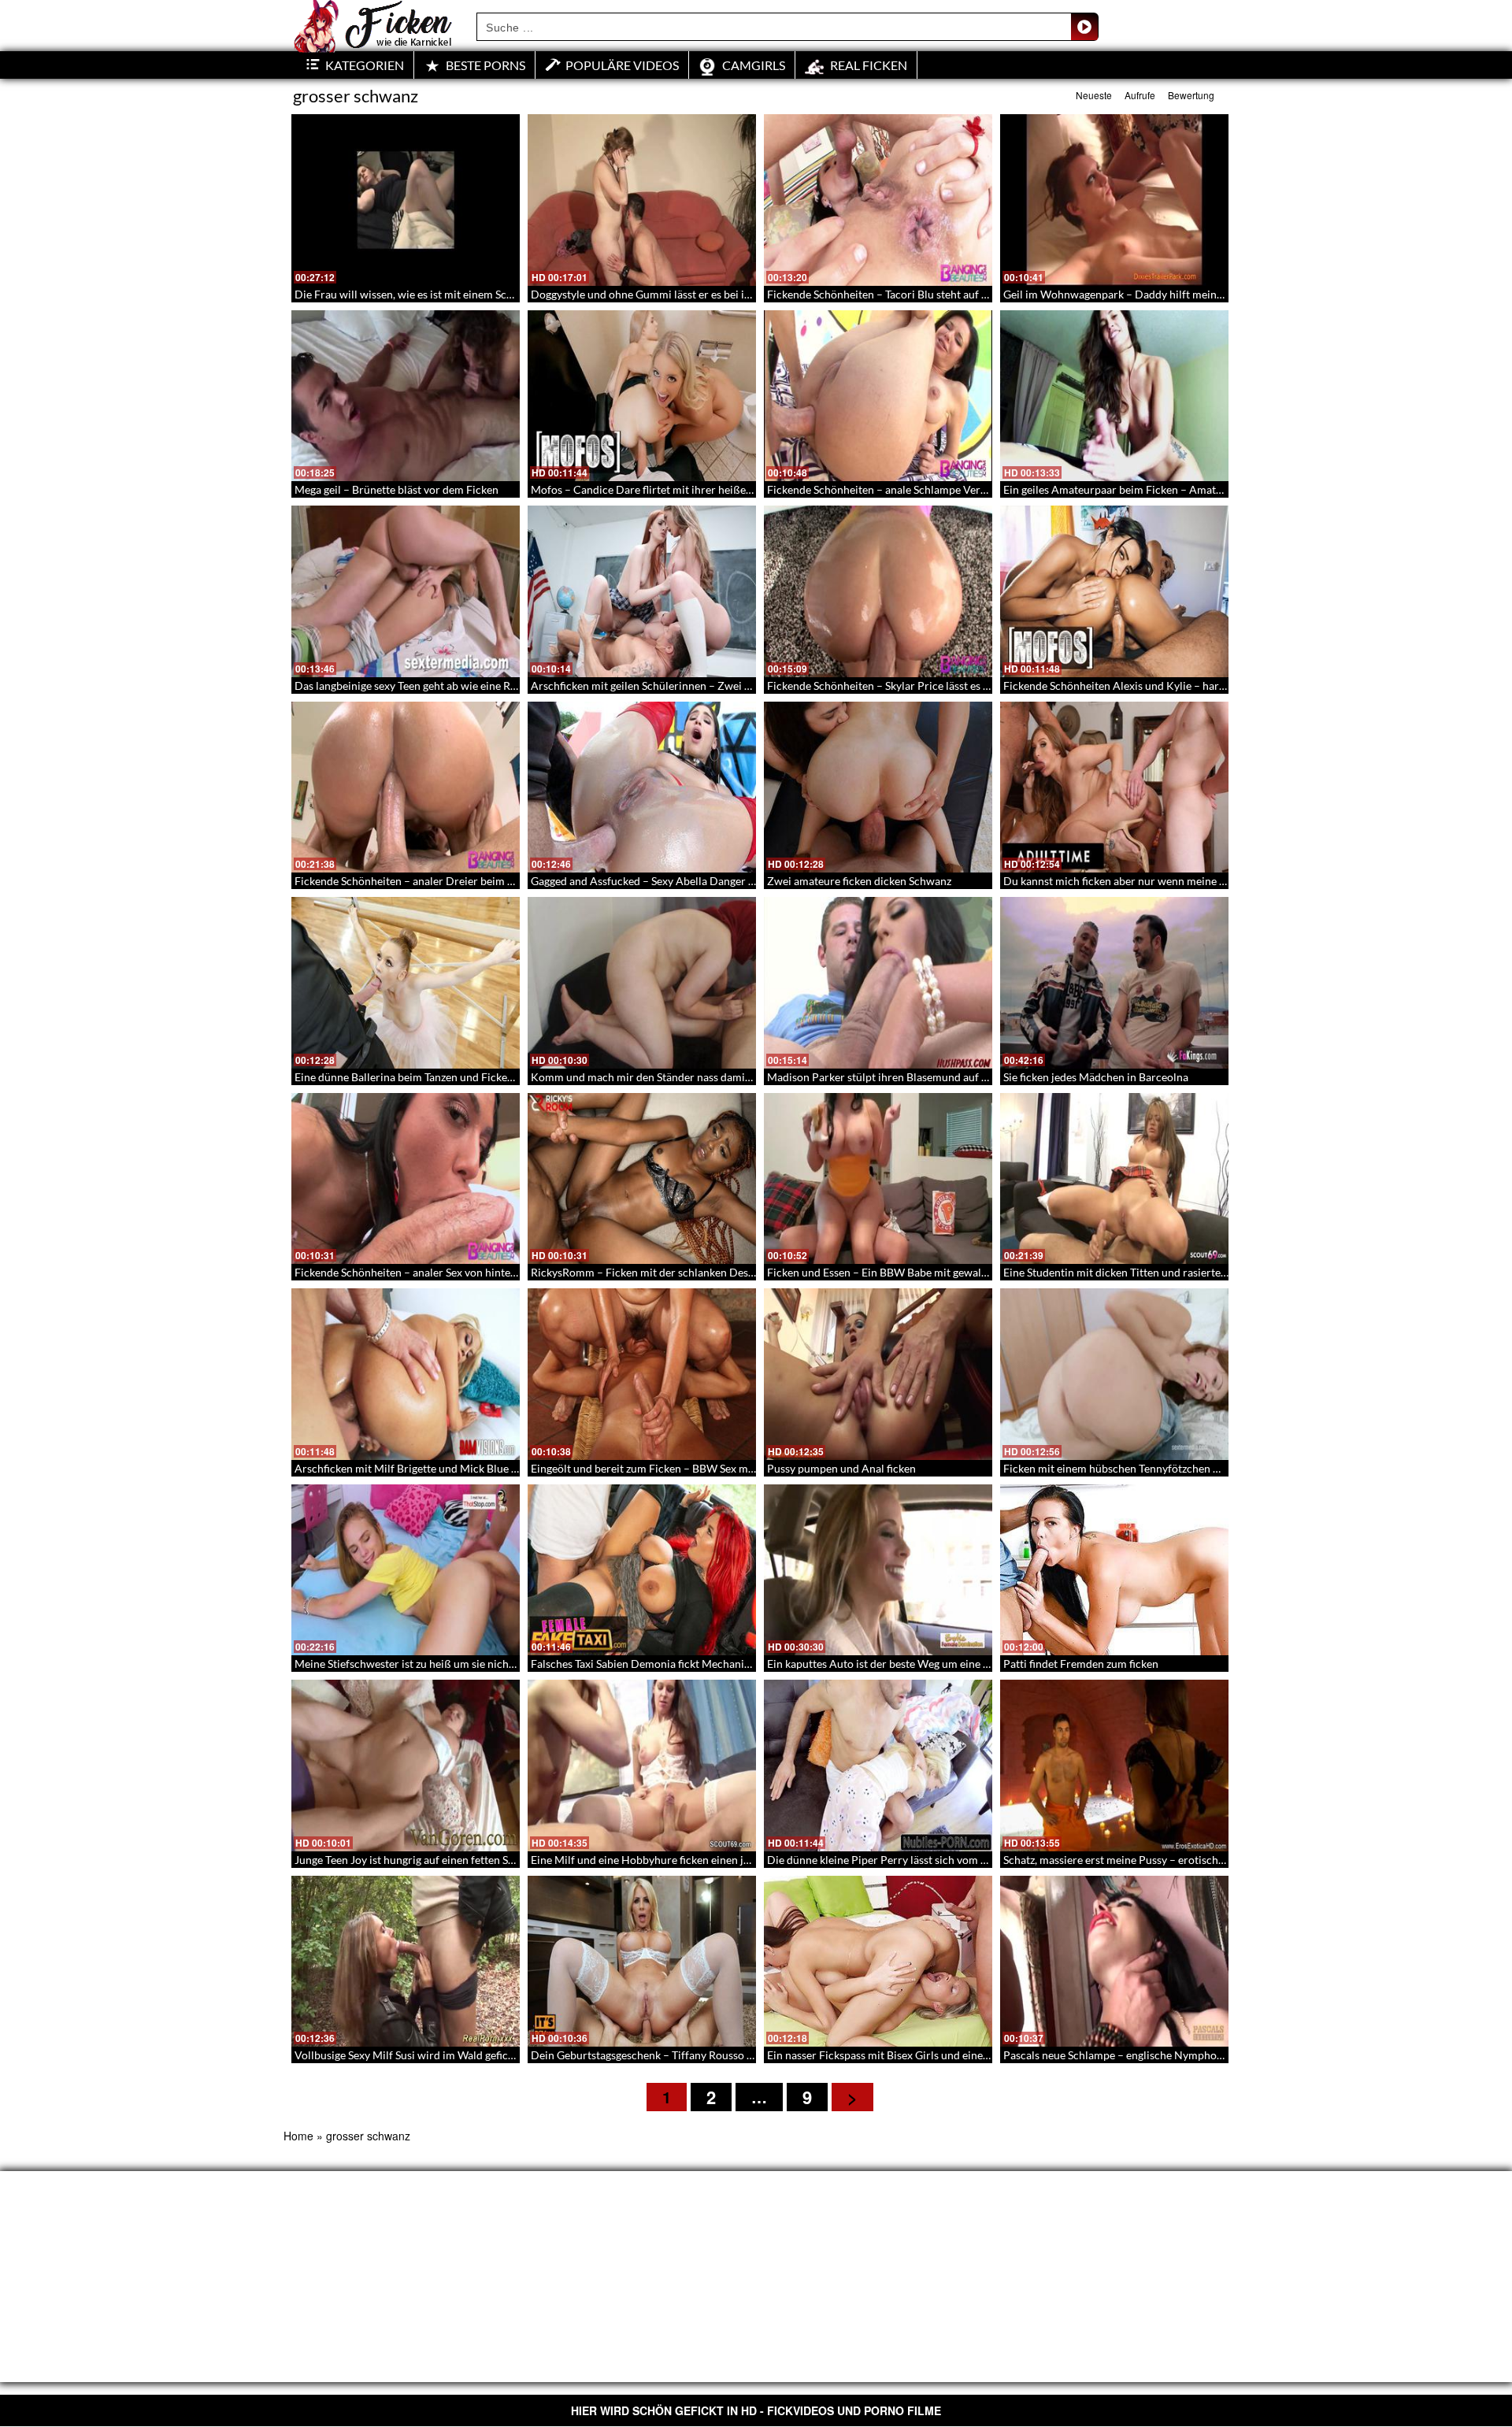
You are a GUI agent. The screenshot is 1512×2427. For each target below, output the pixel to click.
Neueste (1094, 95)
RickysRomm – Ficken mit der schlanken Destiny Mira (662, 1272)
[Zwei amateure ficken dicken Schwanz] (878, 787)
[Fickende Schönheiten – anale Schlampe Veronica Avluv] (878, 396)
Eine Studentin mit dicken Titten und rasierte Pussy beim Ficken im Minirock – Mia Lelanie (1223, 1272)
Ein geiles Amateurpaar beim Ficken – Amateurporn (1130, 489)
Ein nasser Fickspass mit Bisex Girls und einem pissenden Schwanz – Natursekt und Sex (978, 2055)
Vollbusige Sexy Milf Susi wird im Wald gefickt (406, 2055)
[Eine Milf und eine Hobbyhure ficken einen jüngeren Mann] (642, 1766)
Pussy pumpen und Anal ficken (841, 1468)
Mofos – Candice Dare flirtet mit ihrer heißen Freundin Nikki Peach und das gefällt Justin (748, 489)
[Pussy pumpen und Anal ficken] (878, 1374)
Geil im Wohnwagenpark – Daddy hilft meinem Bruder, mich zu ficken (1173, 294)
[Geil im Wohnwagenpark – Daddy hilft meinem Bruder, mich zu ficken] (1114, 200)
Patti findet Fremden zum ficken (1081, 1664)
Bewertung (1191, 95)
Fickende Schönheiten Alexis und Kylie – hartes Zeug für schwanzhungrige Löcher (1202, 685)
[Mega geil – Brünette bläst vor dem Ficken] (406, 396)
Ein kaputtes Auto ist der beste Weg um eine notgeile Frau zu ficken (930, 1664)
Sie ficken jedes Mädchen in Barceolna (1096, 1077)
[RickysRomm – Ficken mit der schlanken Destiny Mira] (642, 1179)
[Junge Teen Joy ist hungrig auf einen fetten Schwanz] (406, 1766)
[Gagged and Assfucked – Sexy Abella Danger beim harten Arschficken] (642, 787)
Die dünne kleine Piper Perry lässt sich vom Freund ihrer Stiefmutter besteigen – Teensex (983, 1860)
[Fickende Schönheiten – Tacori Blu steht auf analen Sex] (878, 200)
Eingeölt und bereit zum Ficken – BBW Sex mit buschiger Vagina (686, 1468)
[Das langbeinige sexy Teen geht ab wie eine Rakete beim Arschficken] (406, 591)
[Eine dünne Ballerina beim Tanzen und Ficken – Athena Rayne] (406, 983)
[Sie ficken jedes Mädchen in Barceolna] (1114, 983)
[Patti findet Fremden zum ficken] (1114, 1570)
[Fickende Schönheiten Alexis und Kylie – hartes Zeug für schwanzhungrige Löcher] (1114, 591)
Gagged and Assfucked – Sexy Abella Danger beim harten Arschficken (699, 881)
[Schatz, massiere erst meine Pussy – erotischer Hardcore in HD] (1114, 1766)
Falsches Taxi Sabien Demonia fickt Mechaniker (645, 1664)
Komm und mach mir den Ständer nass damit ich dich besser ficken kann (706, 1077)
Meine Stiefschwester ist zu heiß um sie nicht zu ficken (426, 1664)
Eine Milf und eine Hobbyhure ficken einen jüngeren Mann (673, 1860)
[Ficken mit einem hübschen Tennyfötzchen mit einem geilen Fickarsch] (1114, 1374)
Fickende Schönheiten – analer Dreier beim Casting (419, 881)
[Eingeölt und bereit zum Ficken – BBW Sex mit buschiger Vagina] (642, 1374)
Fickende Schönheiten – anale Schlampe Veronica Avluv (902, 489)
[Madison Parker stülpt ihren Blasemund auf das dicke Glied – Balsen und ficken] (878, 983)
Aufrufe (1140, 95)
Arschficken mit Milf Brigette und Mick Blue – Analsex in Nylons (451, 1468)
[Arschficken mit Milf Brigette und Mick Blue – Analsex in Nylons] (406, 1374)
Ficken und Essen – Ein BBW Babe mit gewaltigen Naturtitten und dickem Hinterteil (970, 1272)
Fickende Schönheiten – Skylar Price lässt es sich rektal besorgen (924, 685)
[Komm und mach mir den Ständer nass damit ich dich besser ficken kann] (642, 983)
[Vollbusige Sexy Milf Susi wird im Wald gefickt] (406, 1962)
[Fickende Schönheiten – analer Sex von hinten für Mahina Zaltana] (406, 1179)
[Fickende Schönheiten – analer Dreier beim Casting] (406, 787)
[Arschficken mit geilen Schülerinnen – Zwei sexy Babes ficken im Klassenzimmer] (642, 591)
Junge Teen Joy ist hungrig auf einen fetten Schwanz (420, 1860)
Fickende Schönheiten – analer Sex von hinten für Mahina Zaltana (454, 1272)
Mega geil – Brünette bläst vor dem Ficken (397, 489)
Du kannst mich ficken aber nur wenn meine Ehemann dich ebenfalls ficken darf (1196, 881)
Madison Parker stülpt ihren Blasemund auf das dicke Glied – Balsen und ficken (959, 1077)
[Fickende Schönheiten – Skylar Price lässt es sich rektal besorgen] (878, 591)
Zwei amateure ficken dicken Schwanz (859, 881)
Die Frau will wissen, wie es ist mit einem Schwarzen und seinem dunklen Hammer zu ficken (517, 294)
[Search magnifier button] (1084, 27)
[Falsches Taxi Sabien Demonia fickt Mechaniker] (642, 1570)
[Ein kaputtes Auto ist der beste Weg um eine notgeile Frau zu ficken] (878, 1570)
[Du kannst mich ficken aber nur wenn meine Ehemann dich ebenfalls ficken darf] (1114, 787)
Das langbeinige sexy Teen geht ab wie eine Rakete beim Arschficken (459, 685)
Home (298, 2136)
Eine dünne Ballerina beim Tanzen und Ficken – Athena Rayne (443, 1077)
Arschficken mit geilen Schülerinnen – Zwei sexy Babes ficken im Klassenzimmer (726, 685)
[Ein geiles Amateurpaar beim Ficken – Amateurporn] (1114, 396)
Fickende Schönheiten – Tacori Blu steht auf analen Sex (900, 294)
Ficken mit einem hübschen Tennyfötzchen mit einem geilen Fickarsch (1173, 1468)
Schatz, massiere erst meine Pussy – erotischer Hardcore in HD (1156, 1860)
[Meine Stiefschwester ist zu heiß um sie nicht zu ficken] (406, 1570)
